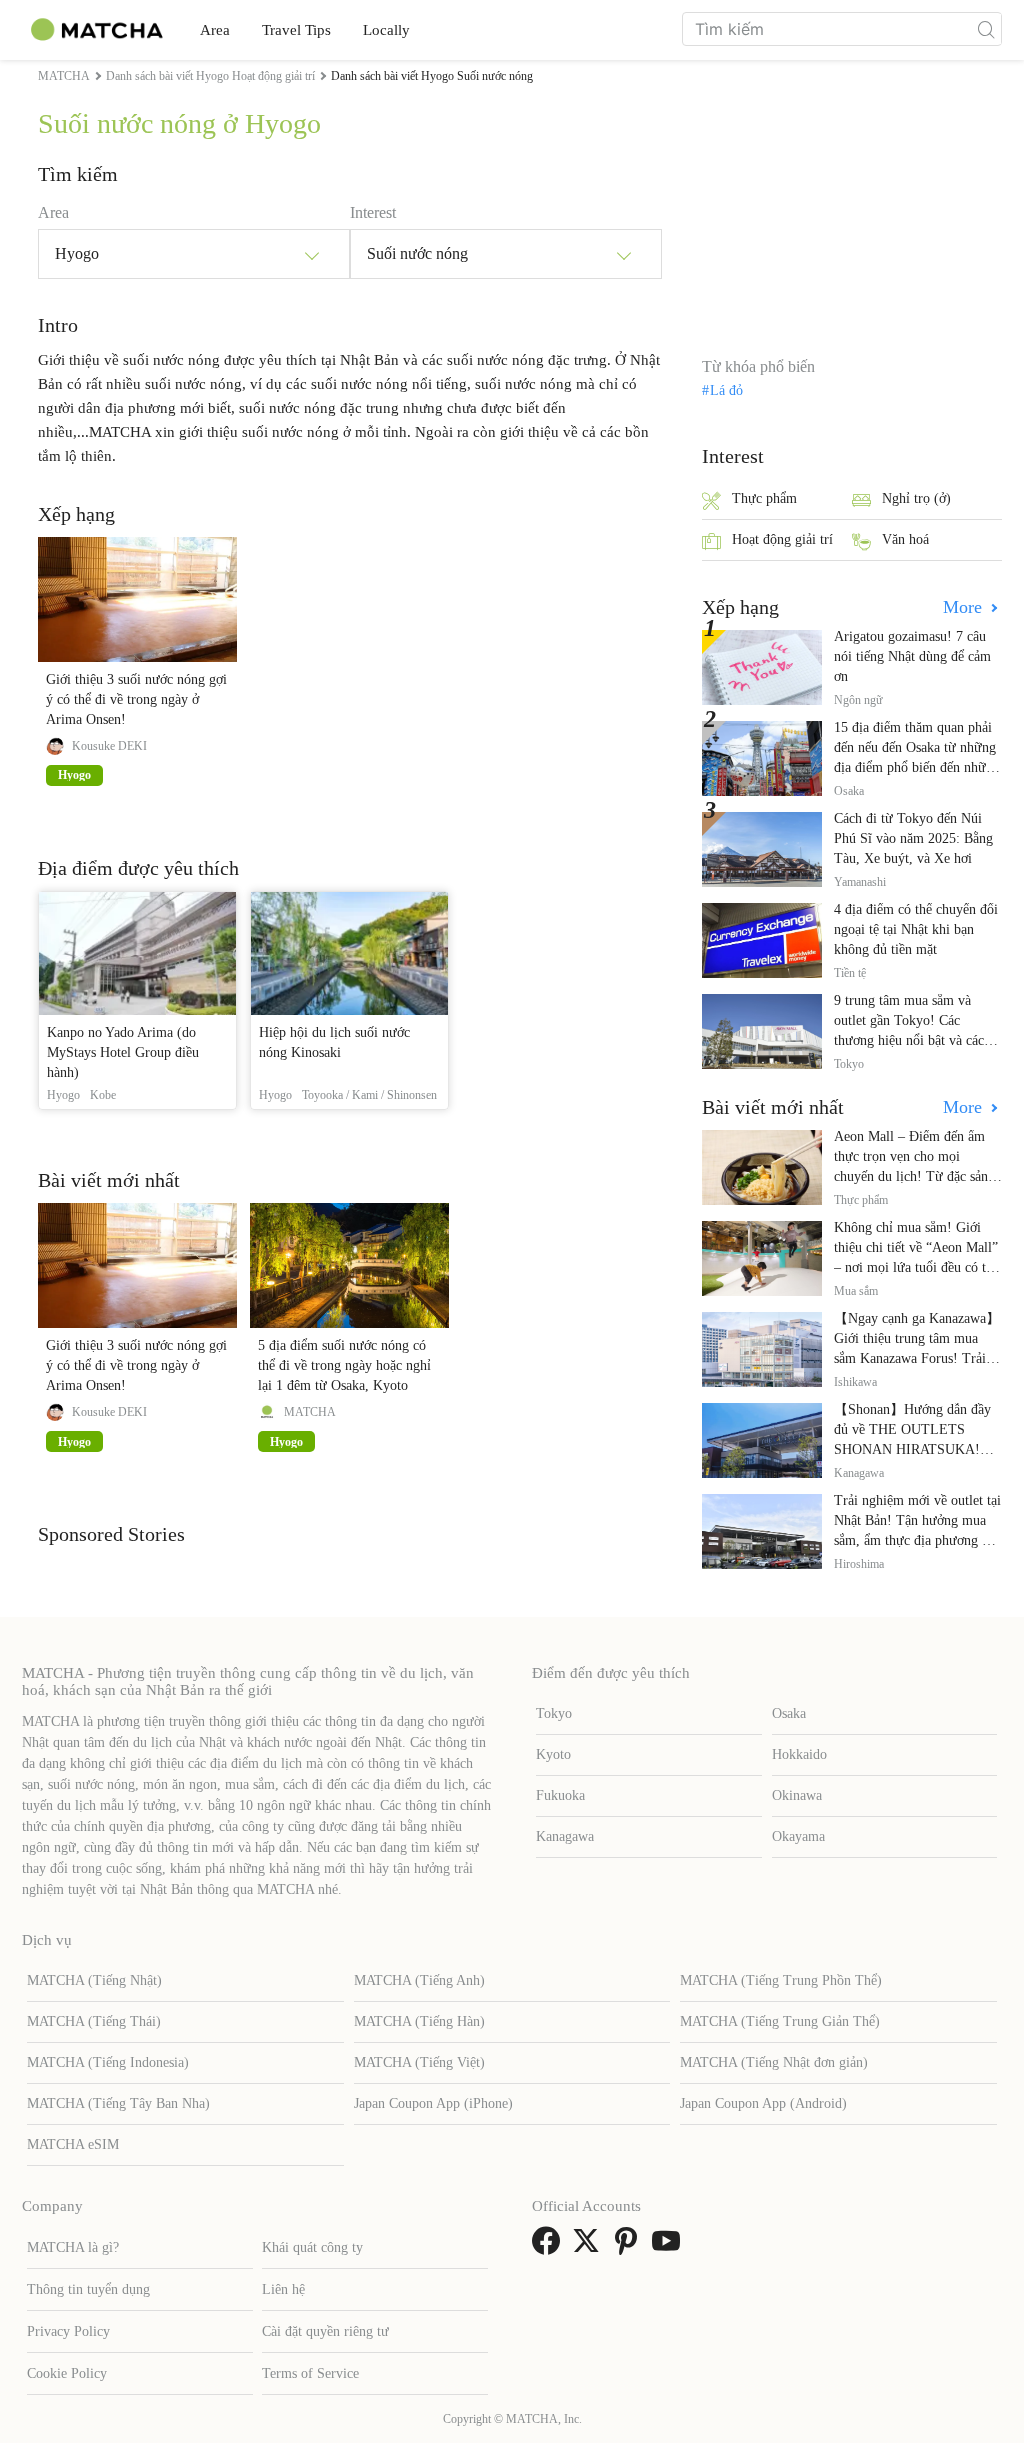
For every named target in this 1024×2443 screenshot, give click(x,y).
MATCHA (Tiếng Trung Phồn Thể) (781, 1980)
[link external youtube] (670, 2247)
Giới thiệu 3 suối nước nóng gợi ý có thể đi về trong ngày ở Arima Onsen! (136, 699)
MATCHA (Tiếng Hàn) (419, 2021)
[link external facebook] (550, 2247)
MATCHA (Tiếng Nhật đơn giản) (774, 2062)
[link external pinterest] (630, 2247)
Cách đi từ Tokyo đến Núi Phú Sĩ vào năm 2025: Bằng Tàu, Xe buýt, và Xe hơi (913, 838)
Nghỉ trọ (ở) (916, 498)
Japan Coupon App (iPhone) (433, 2103)
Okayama (798, 1836)
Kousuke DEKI (109, 746)
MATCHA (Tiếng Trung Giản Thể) (780, 2021)
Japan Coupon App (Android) (763, 2103)
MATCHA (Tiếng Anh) (419, 1980)
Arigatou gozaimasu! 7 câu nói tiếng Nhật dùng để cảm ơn (912, 656)
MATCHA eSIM (73, 2144)
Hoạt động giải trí (782, 539)
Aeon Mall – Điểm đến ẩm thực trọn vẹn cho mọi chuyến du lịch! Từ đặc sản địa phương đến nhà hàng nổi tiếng (916, 1176)
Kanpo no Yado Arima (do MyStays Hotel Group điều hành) (123, 1052)
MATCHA (310, 1412)
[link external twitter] (590, 2247)
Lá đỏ (726, 391)
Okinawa (797, 1795)
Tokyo (554, 1713)
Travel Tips (296, 30)
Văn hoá (905, 539)
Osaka (789, 1713)
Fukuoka (560, 1795)
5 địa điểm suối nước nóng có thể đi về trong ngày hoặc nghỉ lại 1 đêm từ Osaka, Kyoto (344, 1365)
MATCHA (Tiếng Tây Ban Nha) (118, 2103)
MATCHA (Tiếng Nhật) (94, 1980)
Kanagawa (565, 1836)
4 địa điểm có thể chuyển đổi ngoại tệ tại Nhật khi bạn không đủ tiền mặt (916, 929)
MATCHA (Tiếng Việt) (419, 2062)
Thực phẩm (764, 498)
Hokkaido (799, 1754)
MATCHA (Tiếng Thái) (94, 2021)
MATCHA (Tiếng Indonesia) (108, 2062)
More (965, 607)
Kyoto (553, 1754)
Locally (386, 30)
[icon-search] (986, 29)
